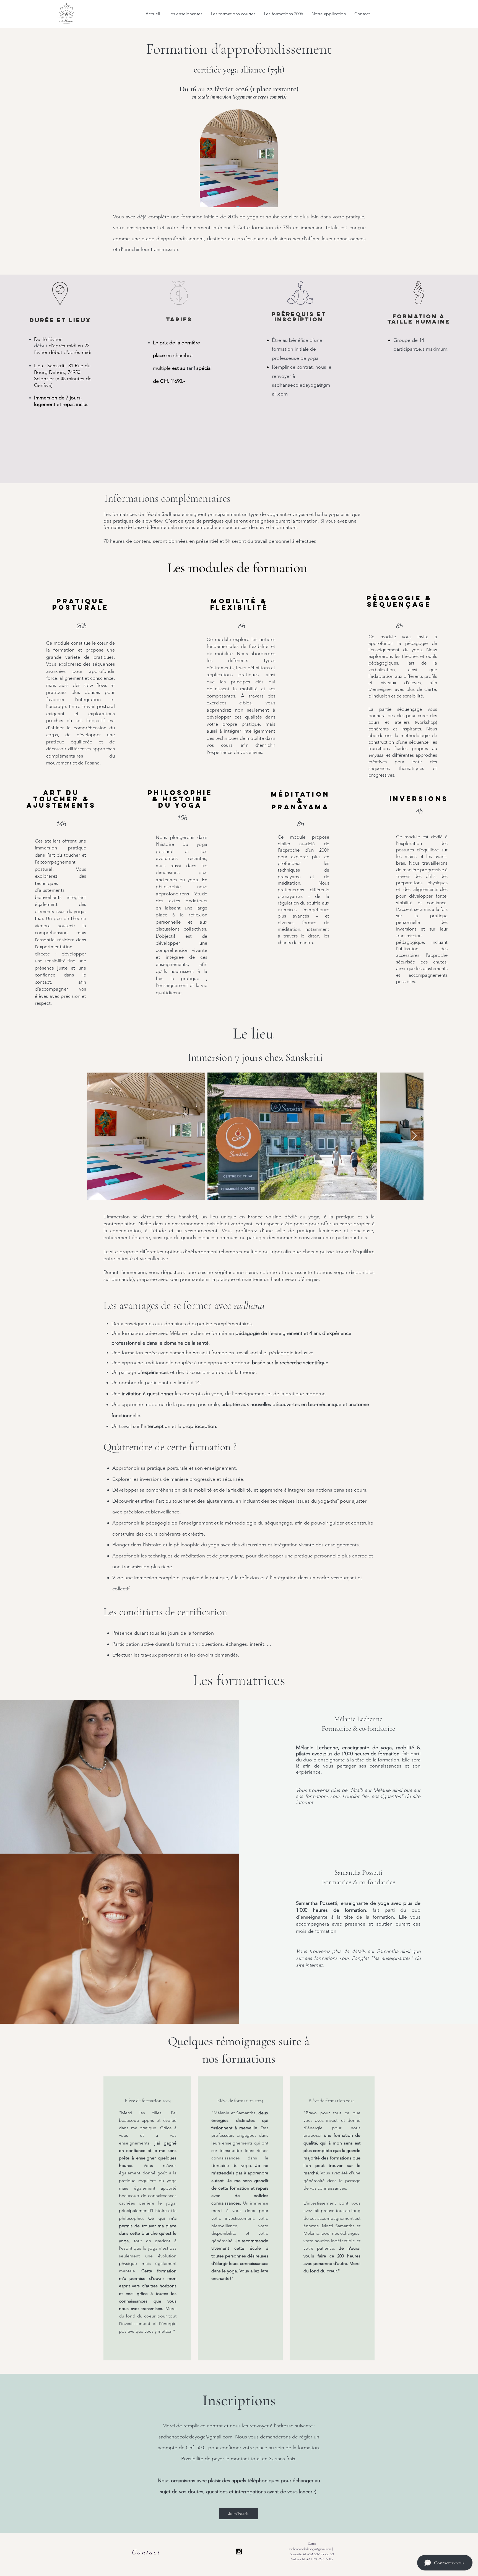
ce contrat (301, 367)
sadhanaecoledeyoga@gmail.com (195, 2437)
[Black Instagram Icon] (239, 2552)
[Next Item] (414, 1136)
